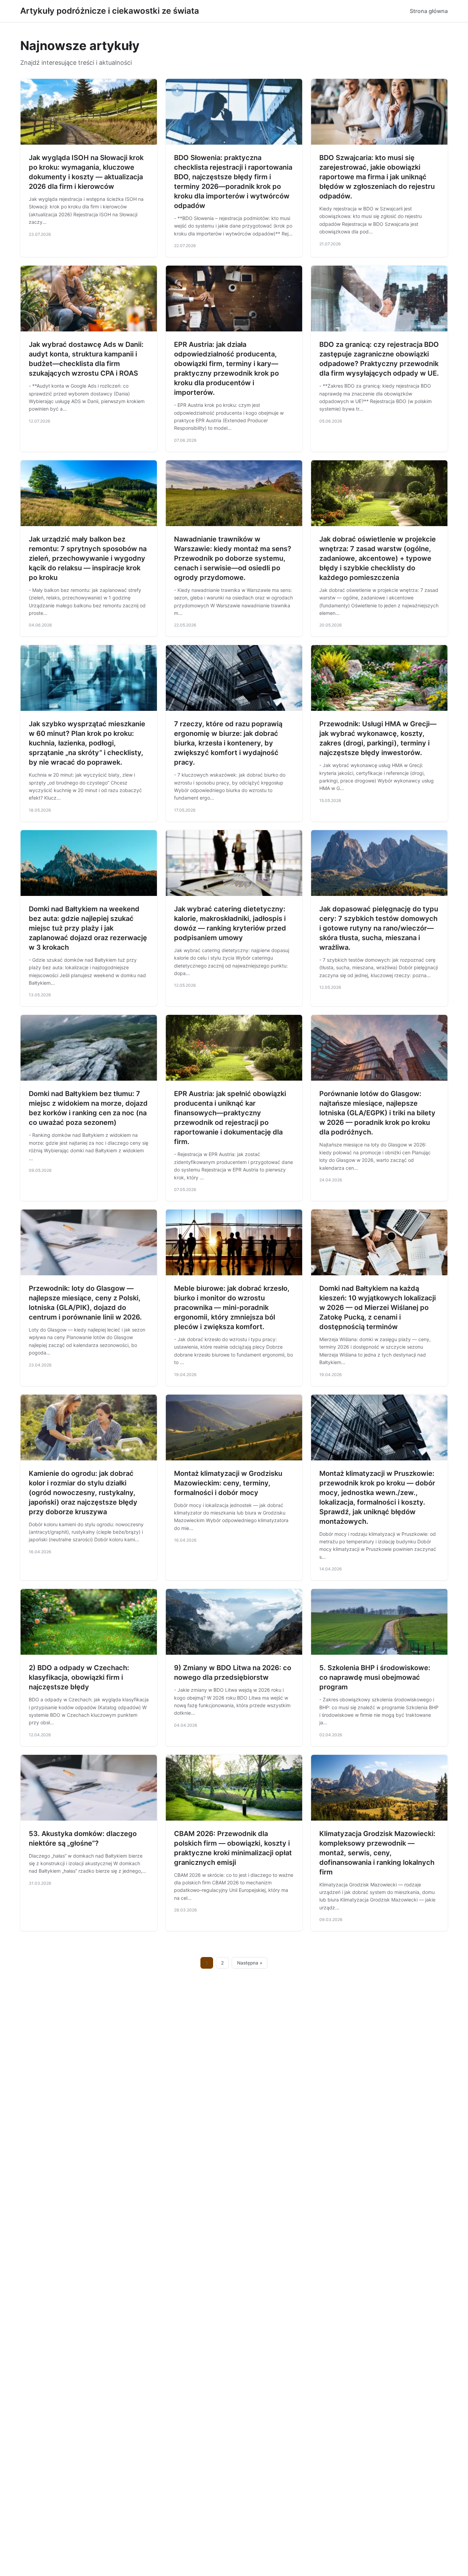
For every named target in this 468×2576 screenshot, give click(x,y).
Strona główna (429, 11)
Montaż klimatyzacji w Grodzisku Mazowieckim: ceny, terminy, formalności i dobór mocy (228, 1483)
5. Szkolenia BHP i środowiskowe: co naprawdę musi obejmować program (375, 1677)
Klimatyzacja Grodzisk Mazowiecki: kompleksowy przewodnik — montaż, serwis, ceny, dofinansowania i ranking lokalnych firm (377, 1853)
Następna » (250, 1963)
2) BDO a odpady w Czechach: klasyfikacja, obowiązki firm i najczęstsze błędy (79, 1677)
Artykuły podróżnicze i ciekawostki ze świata (110, 11)
